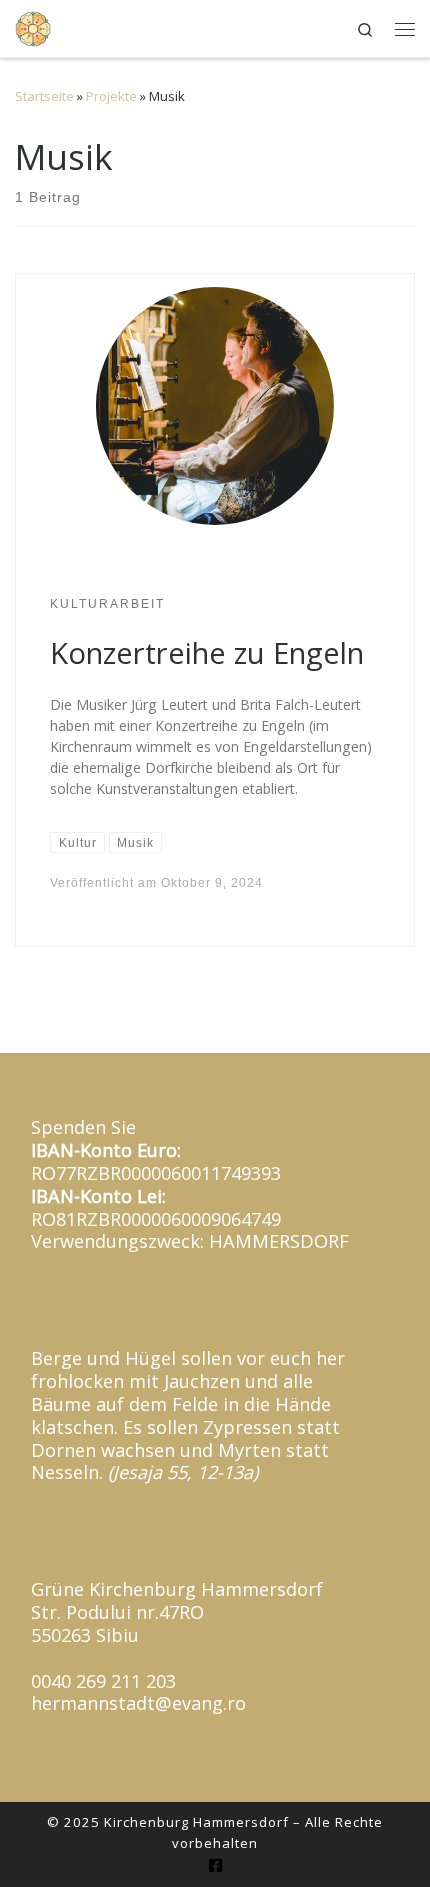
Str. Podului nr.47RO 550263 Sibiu (117, 1623)
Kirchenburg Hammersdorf (196, 1822)
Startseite (44, 96)
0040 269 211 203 (103, 1681)
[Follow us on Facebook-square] (215, 1866)
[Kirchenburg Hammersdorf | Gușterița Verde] (33, 25)
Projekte (111, 96)
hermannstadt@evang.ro (138, 1703)
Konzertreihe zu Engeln (207, 653)
